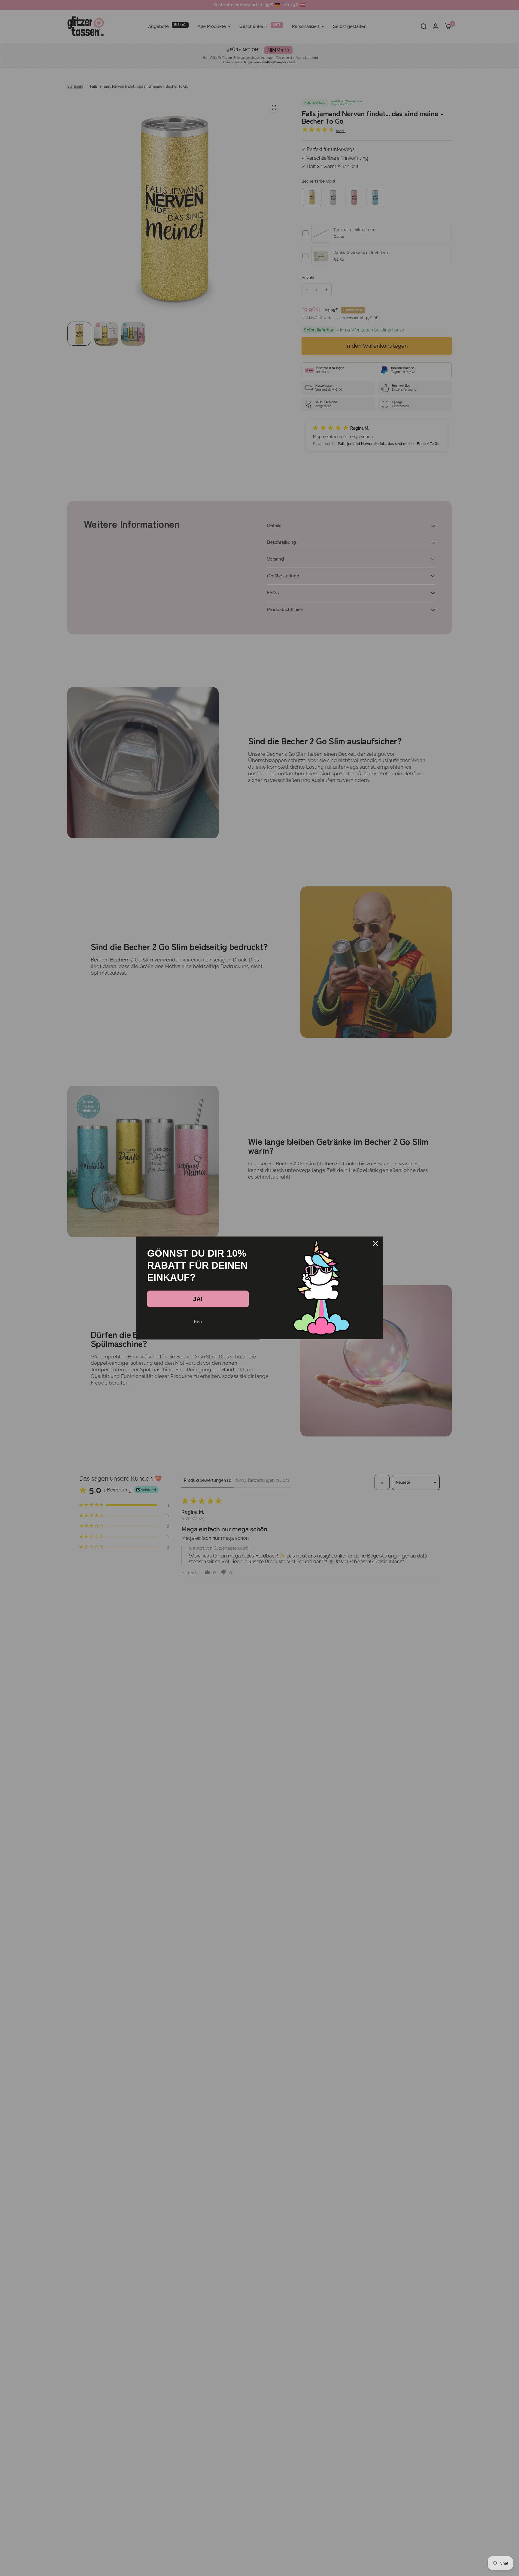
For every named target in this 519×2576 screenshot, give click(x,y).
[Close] (375, 1244)
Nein (198, 1321)
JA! (198, 1299)
